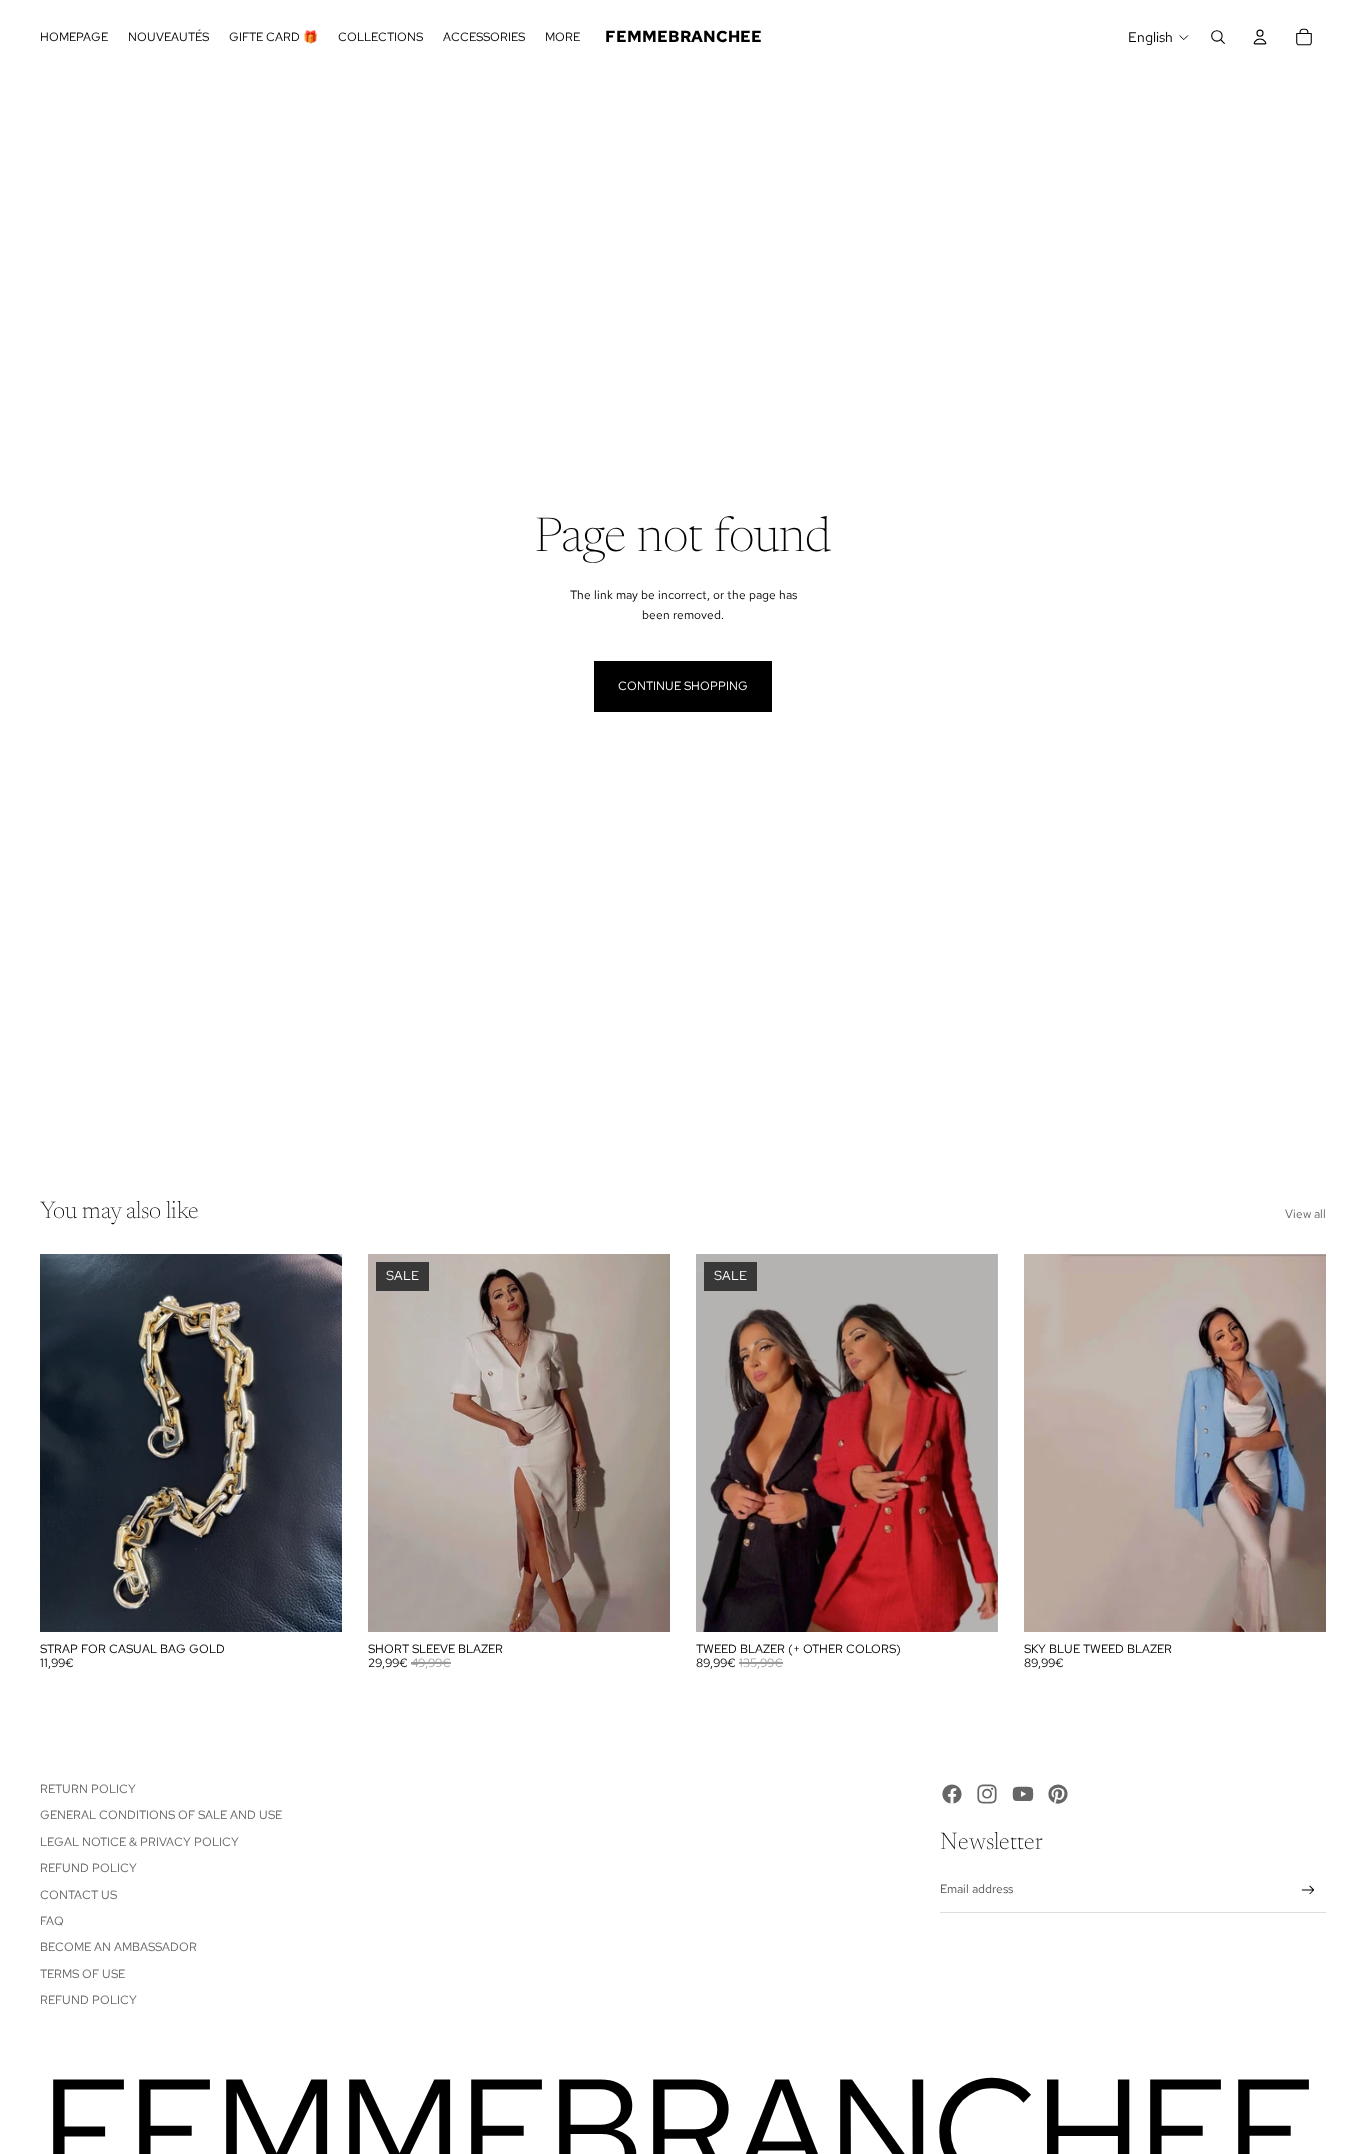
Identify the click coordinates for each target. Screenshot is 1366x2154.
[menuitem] (562, 37)
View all (1305, 1214)
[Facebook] (952, 1794)
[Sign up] (1308, 1890)
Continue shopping (683, 686)
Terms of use (82, 1974)
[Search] (1218, 37)
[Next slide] (640, 1443)
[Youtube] (1023, 1794)
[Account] (1260, 37)
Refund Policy (88, 1868)
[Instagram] (987, 1794)
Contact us (78, 1895)
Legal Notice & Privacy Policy (139, 1842)
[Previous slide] (398, 1443)
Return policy (88, 1789)
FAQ (52, 1921)
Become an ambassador (118, 1947)
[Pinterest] (1058, 1794)
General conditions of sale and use (161, 1815)
